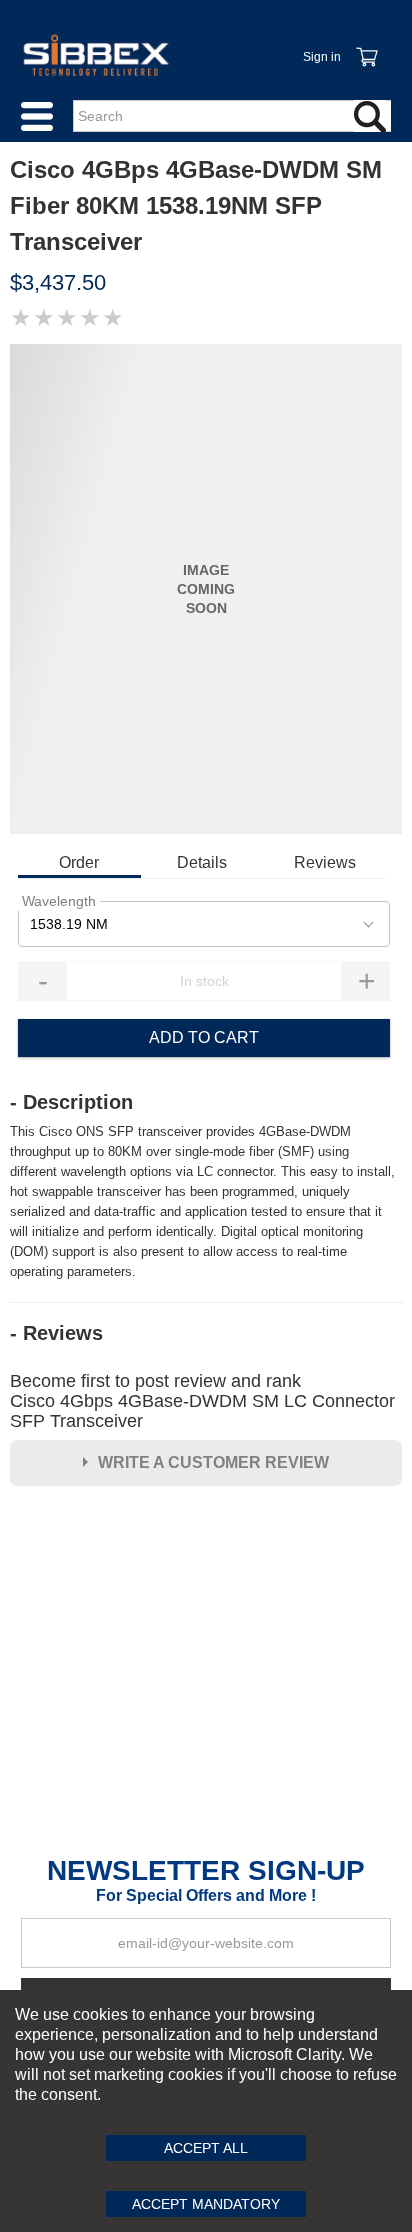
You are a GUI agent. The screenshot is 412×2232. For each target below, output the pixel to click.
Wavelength (59, 901)
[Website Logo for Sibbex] (96, 55)
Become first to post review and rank (202, 1401)
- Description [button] (71, 1102)
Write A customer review (213, 1462)
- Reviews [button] (56, 1333)
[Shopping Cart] (366, 46)
